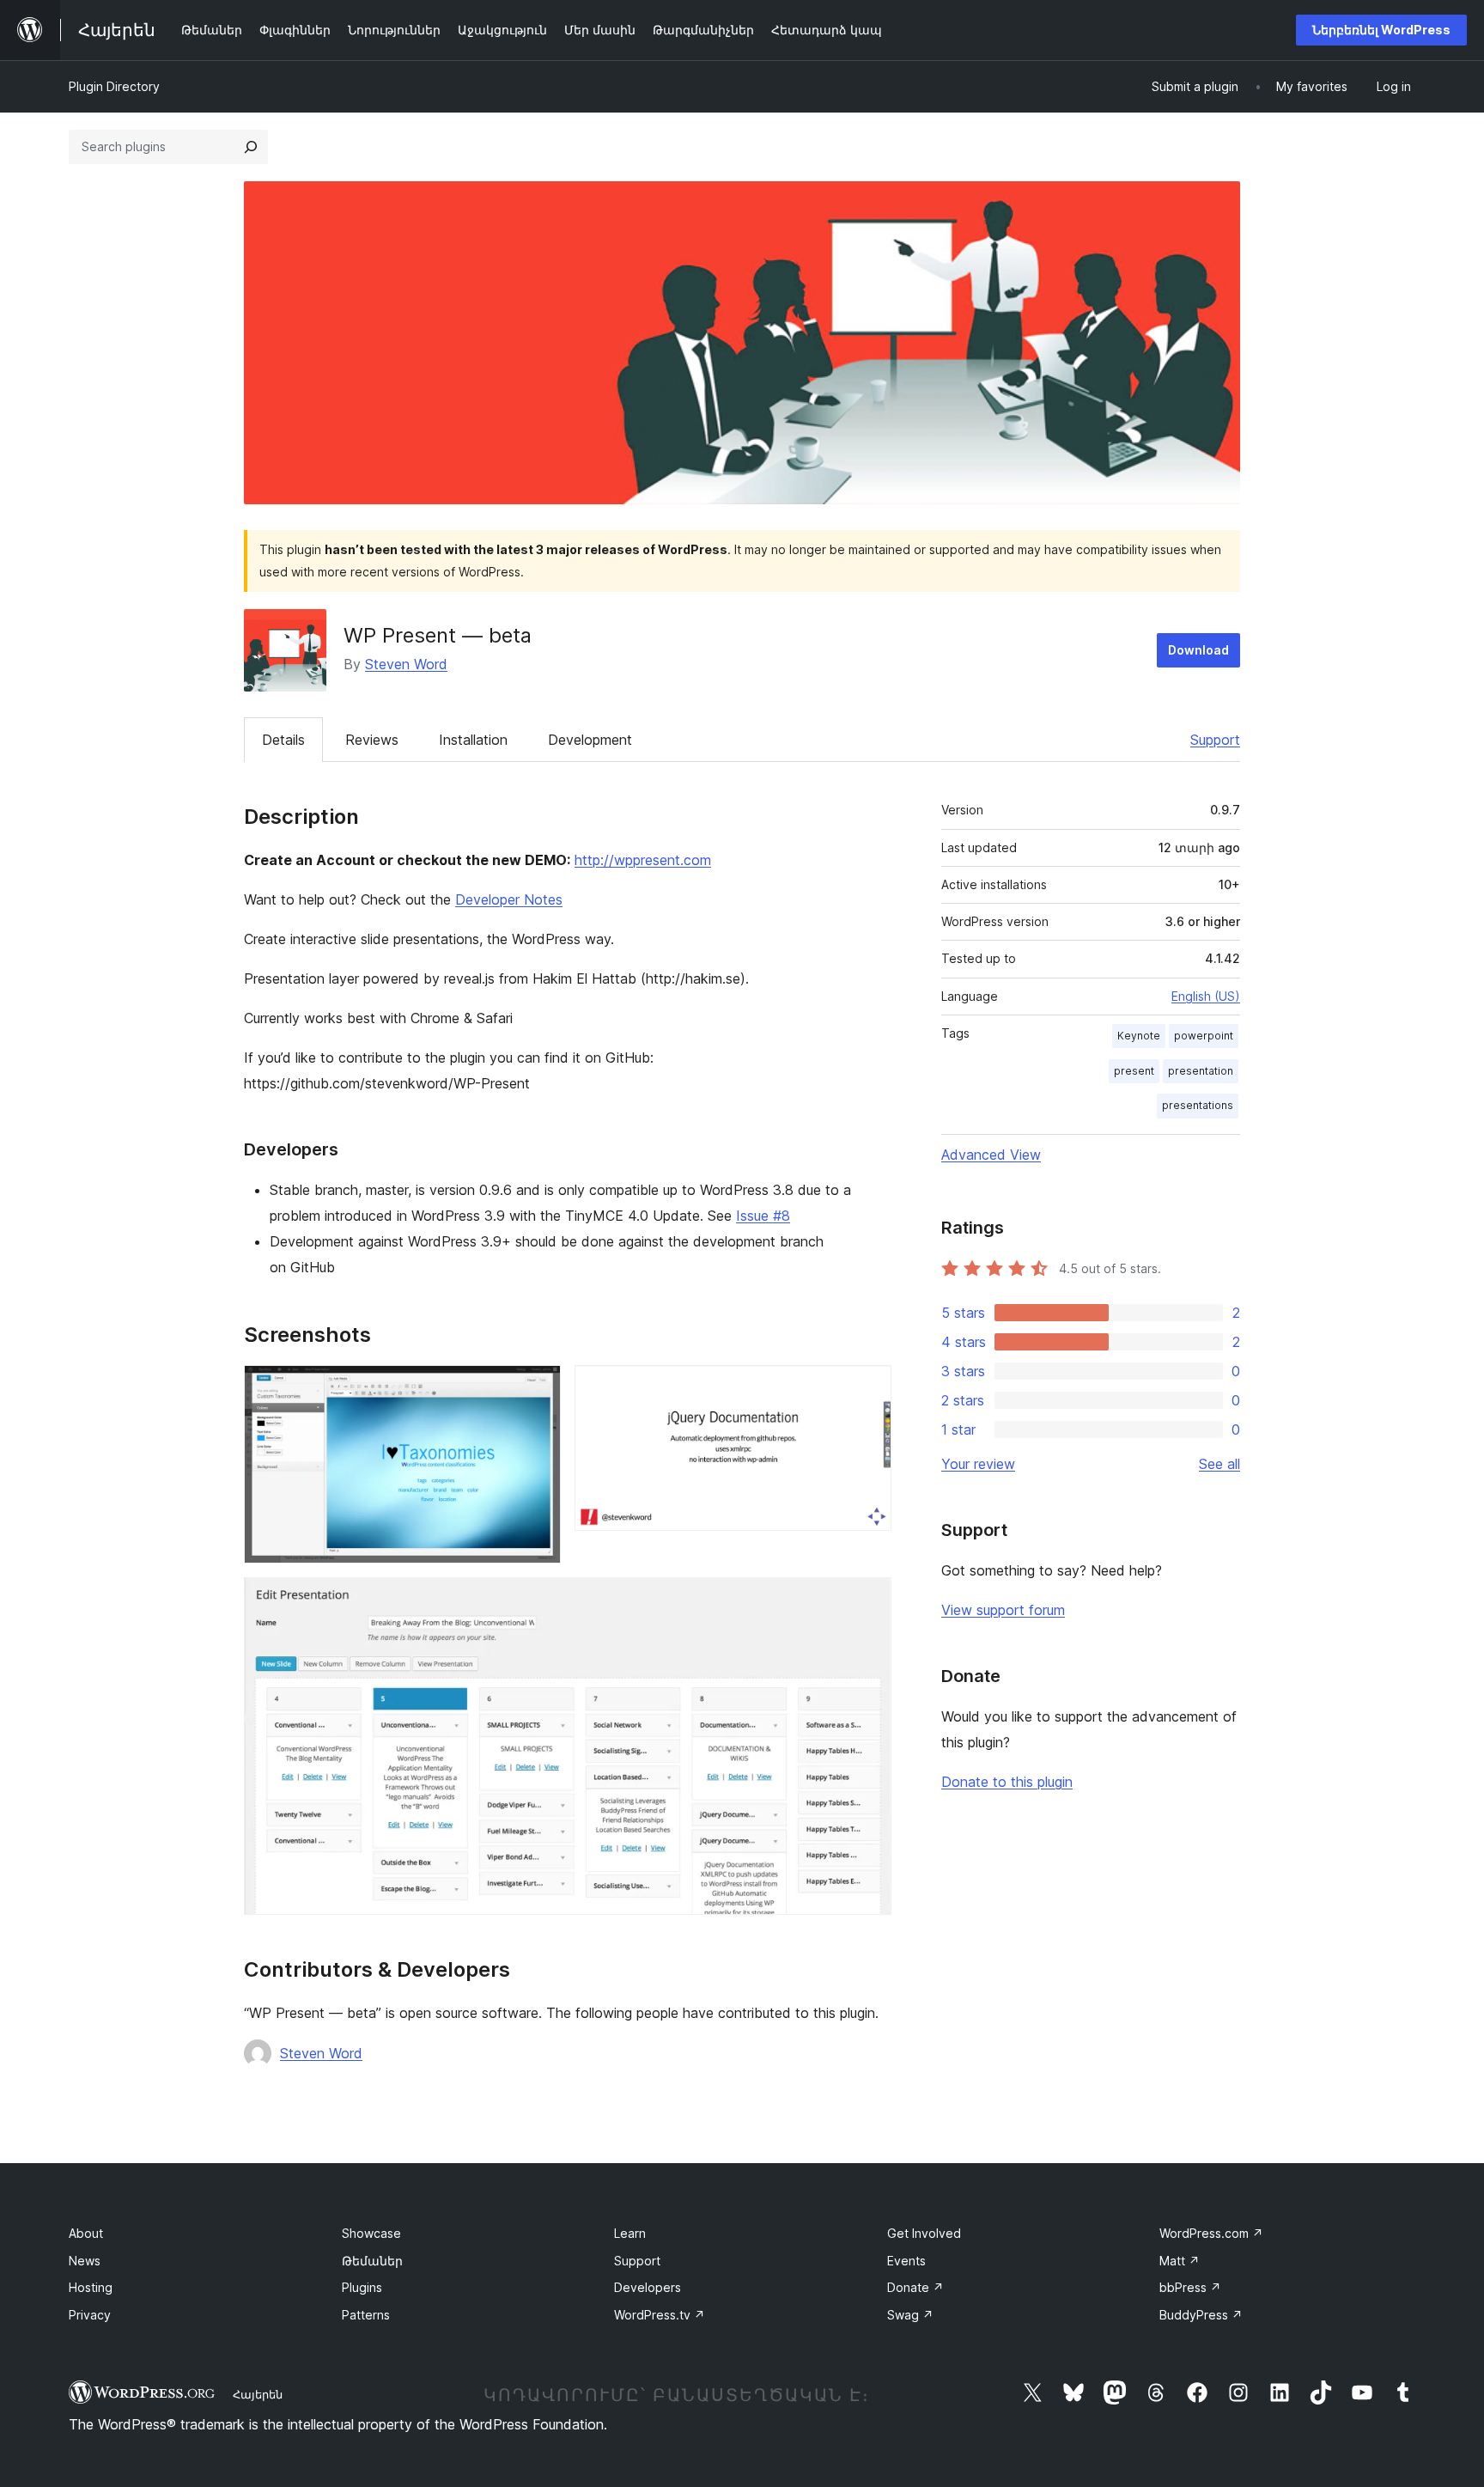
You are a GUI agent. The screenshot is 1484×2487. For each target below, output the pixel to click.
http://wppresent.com (643, 860)
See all (1219, 1464)
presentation (1201, 1071)
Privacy (90, 2315)
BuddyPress (1201, 2315)
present (1134, 1071)
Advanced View (991, 1155)
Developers (648, 2287)
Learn (630, 2233)
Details (283, 740)
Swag (910, 2315)
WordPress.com (1211, 2233)
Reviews (372, 740)
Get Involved (924, 2233)
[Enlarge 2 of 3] (868, 1388)
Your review (978, 1464)
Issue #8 (763, 1216)
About (86, 2233)
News (85, 2261)
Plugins (362, 2287)
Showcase (371, 2233)
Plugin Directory (114, 86)
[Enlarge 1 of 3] (538, 1388)
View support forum (1003, 1610)
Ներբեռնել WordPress (1381, 30)
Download (1198, 650)
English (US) (1206, 996)
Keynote (1139, 1036)
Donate (915, 2287)
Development (590, 740)
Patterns (366, 2315)
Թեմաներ (372, 2261)
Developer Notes (509, 899)
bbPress (1190, 2287)
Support (1215, 740)
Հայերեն (258, 2394)
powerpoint (1204, 1036)
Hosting (91, 2287)
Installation (473, 740)
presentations (1198, 1105)
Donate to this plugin (1007, 1782)
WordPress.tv (660, 2315)
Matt (1180, 2261)
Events (906, 2261)
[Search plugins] (251, 147)
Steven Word (406, 664)
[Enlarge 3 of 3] (868, 1600)
